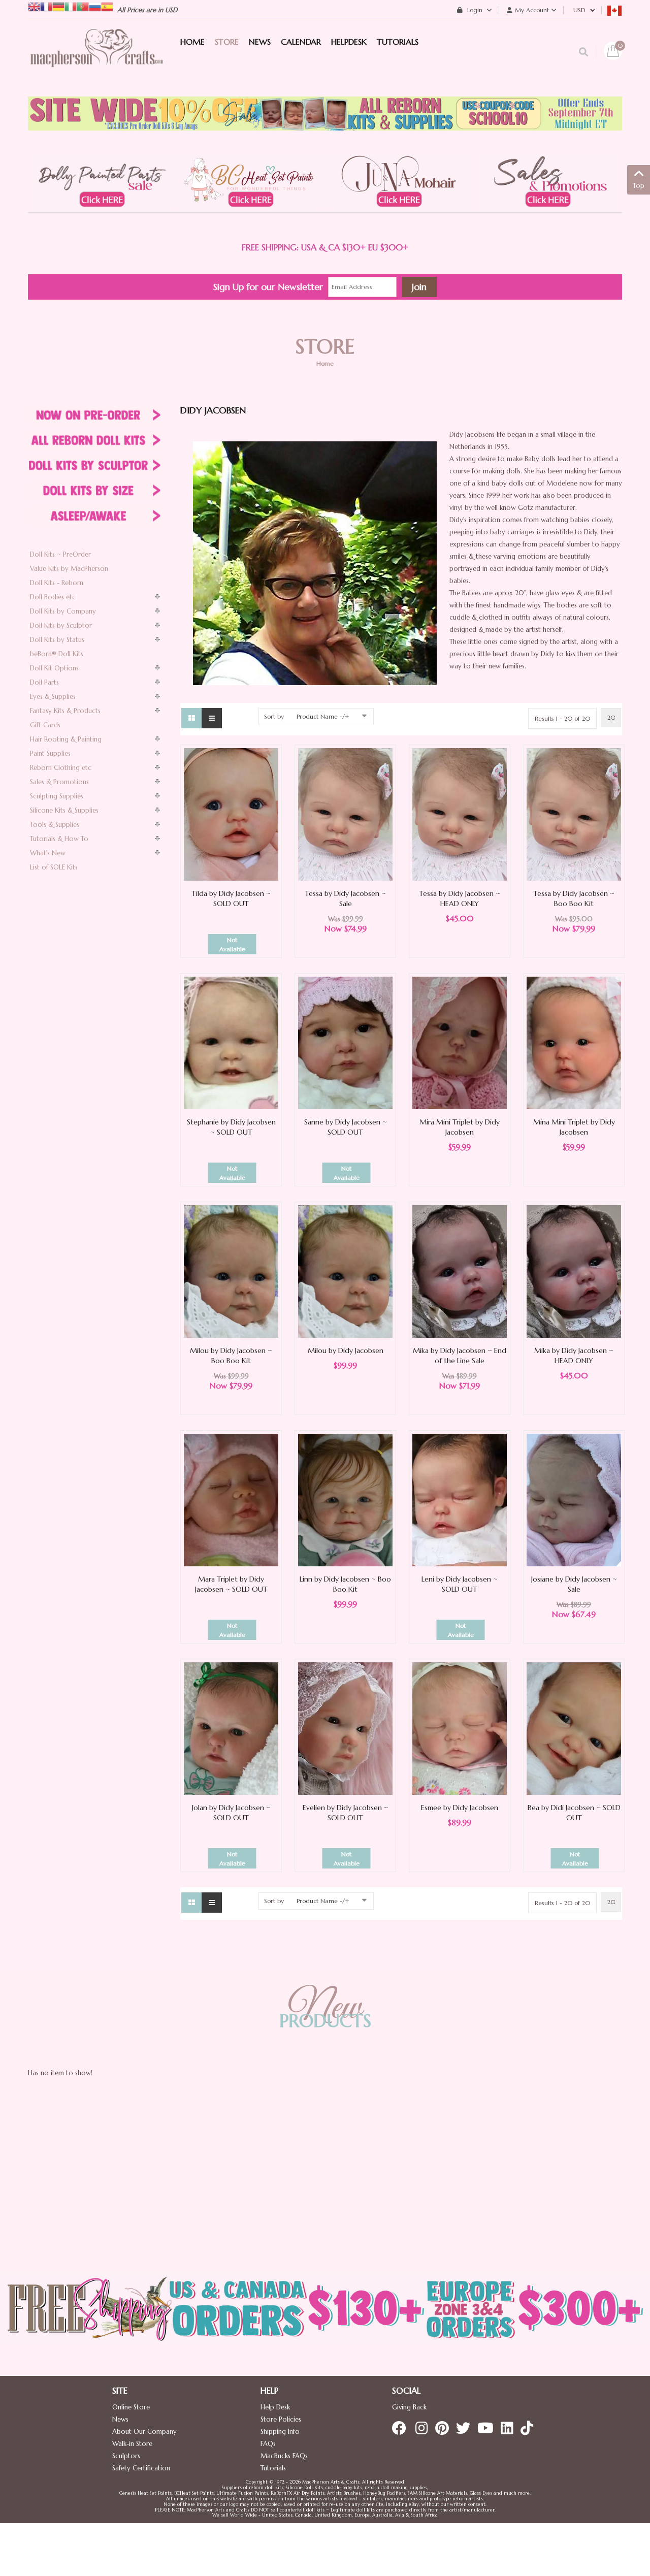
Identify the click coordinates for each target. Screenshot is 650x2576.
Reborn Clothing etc (61, 768)
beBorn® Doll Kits (57, 654)
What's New (48, 853)
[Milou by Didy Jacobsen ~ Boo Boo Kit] (231, 1271)
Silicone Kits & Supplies (64, 810)
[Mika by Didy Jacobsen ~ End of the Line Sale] (460, 1271)
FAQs (268, 2444)
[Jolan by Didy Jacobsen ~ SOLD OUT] (231, 1728)
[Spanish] (107, 6)
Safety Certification (141, 2468)
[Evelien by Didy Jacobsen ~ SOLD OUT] (345, 1728)
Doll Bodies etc (53, 597)
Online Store (131, 2407)
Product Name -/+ (323, 716)
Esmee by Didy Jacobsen (460, 1808)
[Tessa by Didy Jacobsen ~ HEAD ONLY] (460, 814)
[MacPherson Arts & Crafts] (96, 58)
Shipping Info (280, 2432)
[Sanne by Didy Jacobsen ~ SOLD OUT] (345, 1042)
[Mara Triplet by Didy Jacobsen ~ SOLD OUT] (231, 1500)
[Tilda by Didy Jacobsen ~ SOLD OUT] (231, 814)
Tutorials (273, 2468)
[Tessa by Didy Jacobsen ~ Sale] (345, 814)
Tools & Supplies (55, 825)
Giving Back (409, 2407)
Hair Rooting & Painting (66, 739)
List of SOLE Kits (54, 867)
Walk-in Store (132, 2444)
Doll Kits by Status (57, 640)
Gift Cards (45, 725)
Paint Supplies (50, 753)
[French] (46, 6)
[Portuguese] (83, 6)
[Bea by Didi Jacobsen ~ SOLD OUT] (574, 1728)
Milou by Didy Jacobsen (346, 1350)
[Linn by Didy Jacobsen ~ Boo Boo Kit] (345, 1500)
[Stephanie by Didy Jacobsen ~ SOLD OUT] (231, 1042)
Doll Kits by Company (63, 611)
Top (639, 186)
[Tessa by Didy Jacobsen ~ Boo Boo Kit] (574, 814)
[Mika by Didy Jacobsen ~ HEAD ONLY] (574, 1271)
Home (325, 363)
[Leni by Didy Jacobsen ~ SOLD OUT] (460, 1500)
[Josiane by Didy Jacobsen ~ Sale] (574, 1500)
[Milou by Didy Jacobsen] (345, 1271)
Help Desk (275, 2407)
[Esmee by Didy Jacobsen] (460, 1728)
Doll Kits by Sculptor (61, 625)
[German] (58, 6)
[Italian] (71, 6)
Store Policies (281, 2419)
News (120, 2419)
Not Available (232, 944)
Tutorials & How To (59, 839)
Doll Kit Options (54, 668)
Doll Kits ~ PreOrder (60, 554)
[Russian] (95, 6)
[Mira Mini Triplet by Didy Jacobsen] (460, 1042)
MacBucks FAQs (284, 2456)
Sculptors (126, 2456)
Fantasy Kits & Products (65, 711)
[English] (34, 6)
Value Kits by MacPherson (69, 569)
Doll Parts (44, 682)
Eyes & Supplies (53, 697)
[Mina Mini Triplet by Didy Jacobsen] (574, 1042)
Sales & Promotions (59, 782)
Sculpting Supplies (57, 796)
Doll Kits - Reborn (57, 583)
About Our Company (144, 2432)
